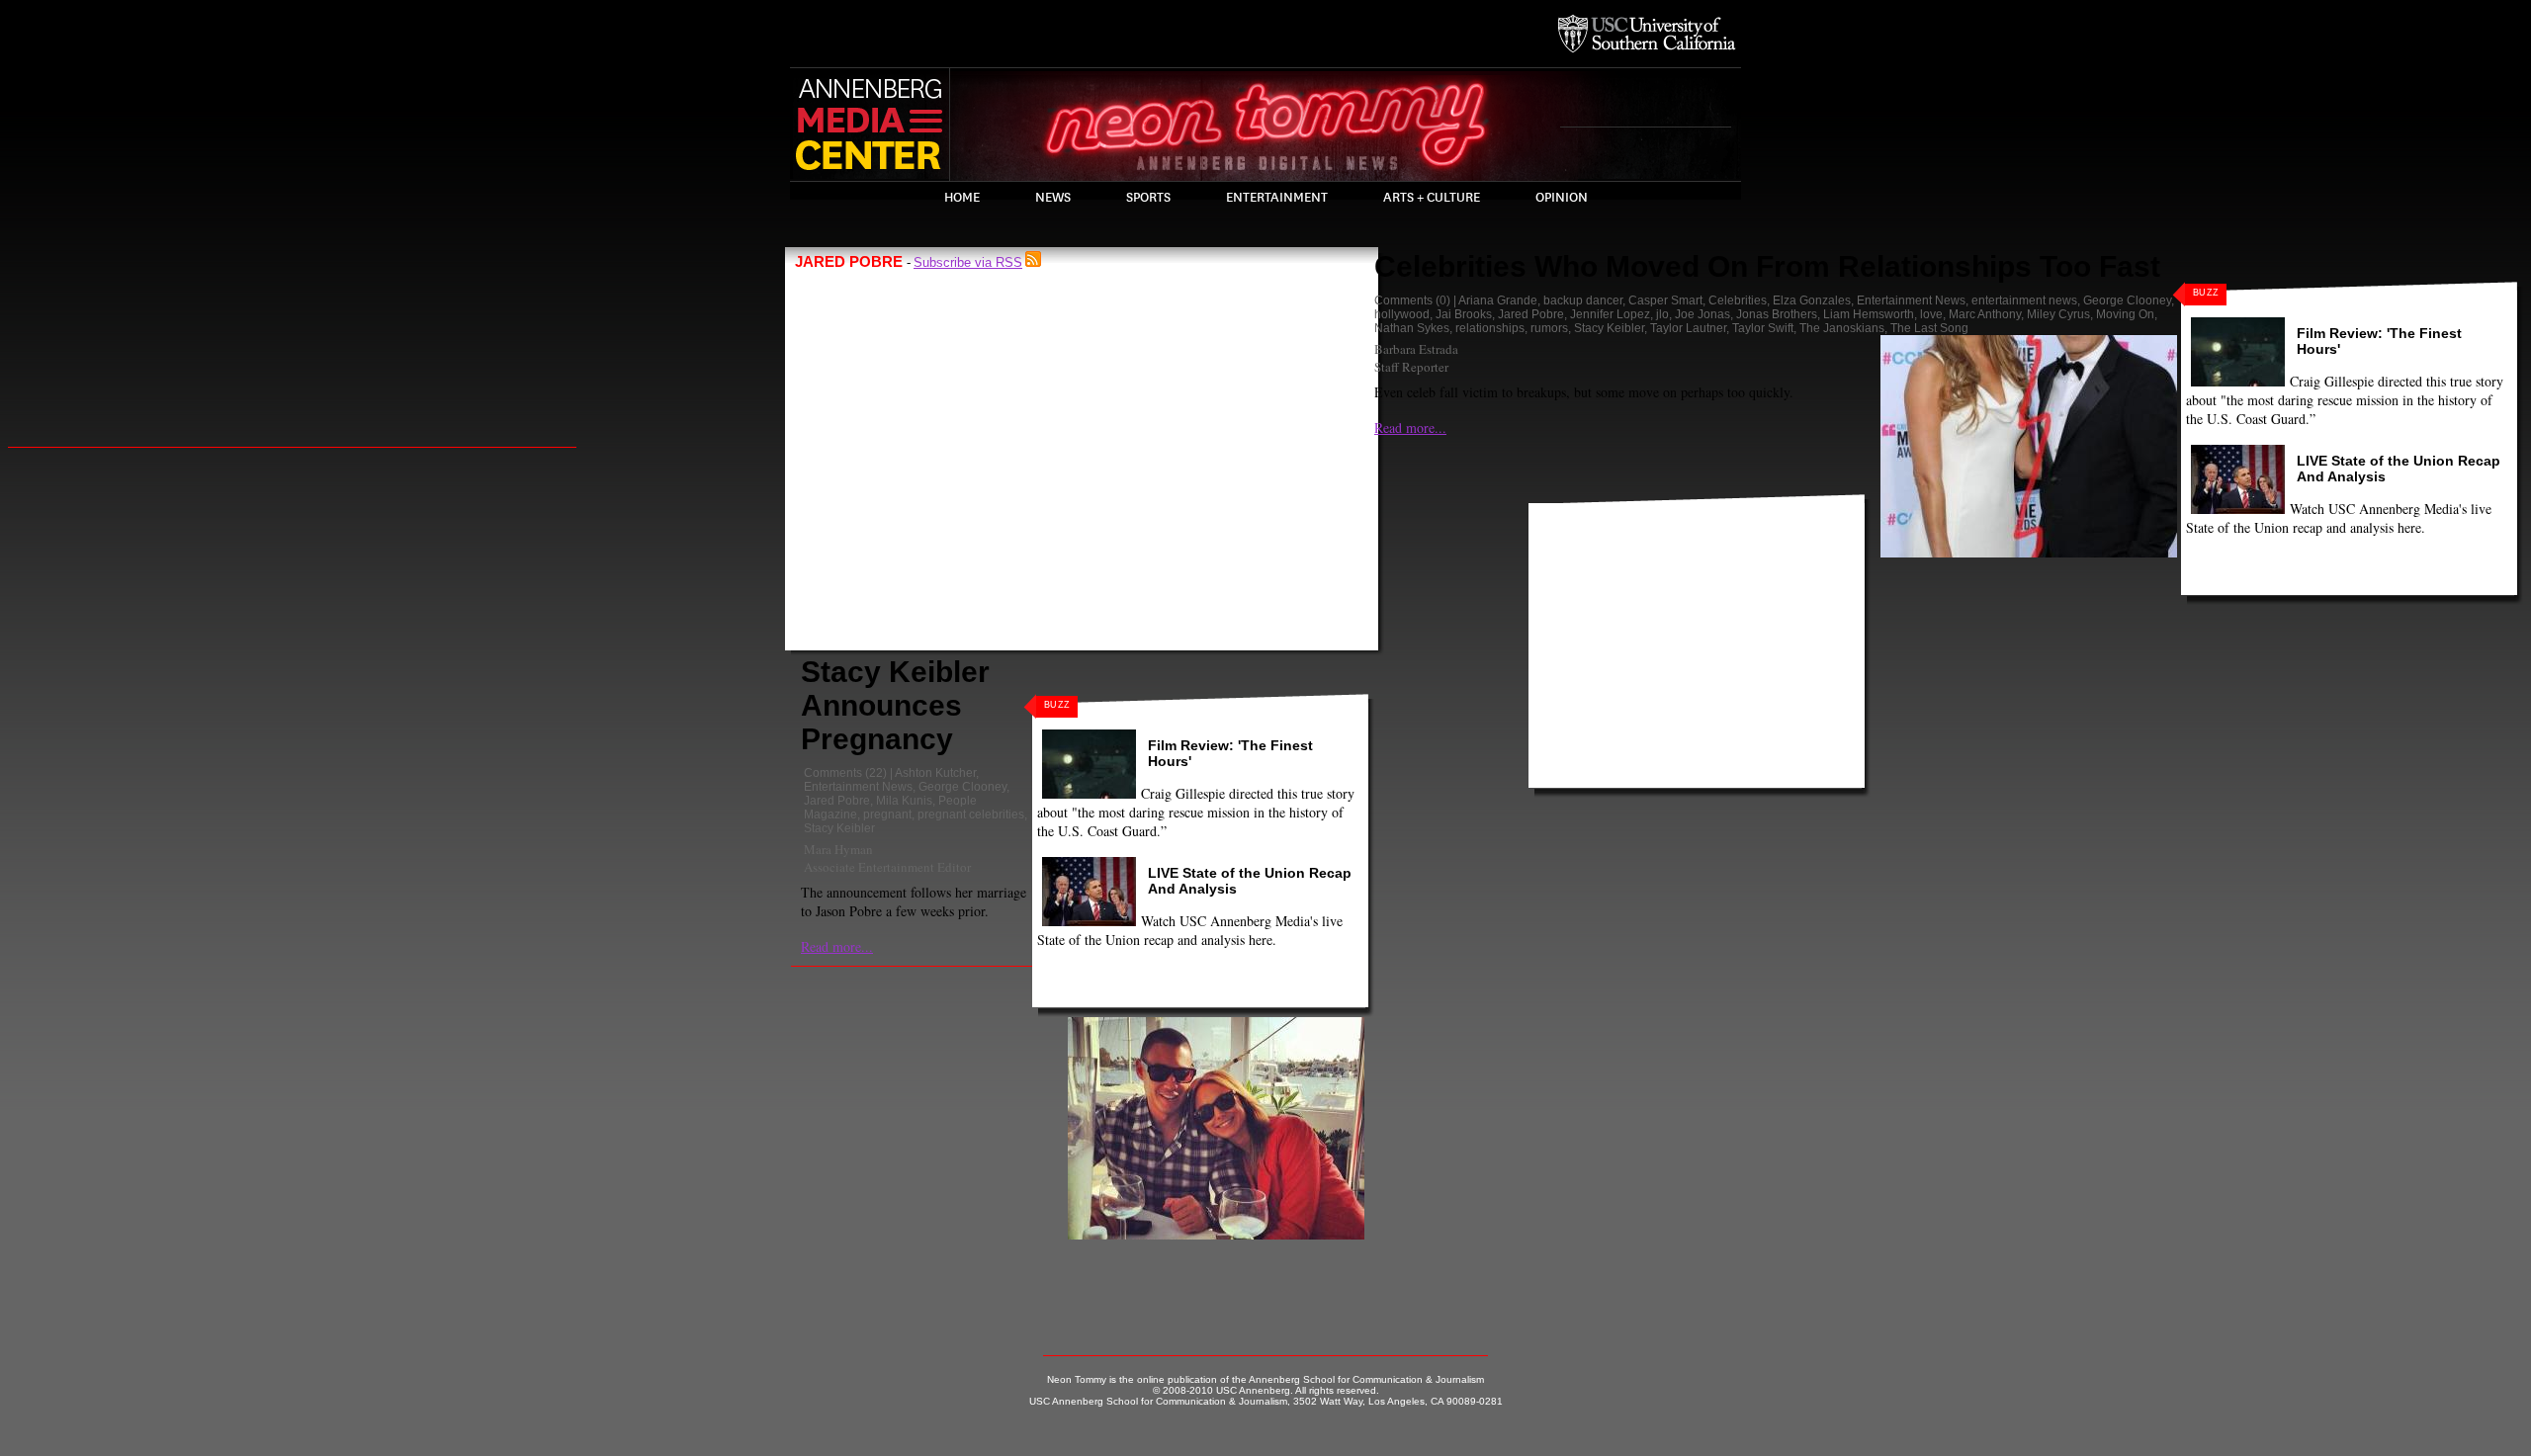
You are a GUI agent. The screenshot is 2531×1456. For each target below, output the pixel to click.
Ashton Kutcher (935, 773)
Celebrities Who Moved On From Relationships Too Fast (1767, 266)
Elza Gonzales (1812, 300)
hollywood (1402, 314)
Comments (833, 773)
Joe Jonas (1702, 314)
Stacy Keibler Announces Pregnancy (895, 705)
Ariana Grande (1498, 300)
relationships (1490, 328)
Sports (1148, 198)
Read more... (837, 946)
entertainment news (2024, 300)
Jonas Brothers (1777, 314)
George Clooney (962, 787)
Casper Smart (1665, 300)
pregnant (887, 814)
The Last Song (1929, 328)
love (1931, 314)
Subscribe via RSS (968, 262)
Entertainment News (858, 787)
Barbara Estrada (1416, 349)
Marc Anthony (1985, 314)
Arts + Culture (1432, 198)
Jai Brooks (1464, 314)
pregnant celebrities (971, 814)
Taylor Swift (1763, 328)
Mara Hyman (838, 849)
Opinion (1562, 198)
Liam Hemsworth (1869, 314)
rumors (1549, 328)
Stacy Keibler (839, 828)
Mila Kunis (904, 801)
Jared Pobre (837, 801)
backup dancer (1583, 300)
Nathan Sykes (1412, 328)
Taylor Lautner (1688, 328)
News (1053, 198)
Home (962, 198)
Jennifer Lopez (1610, 314)
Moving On (2125, 314)
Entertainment (1277, 198)
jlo (1662, 314)
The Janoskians (1842, 328)
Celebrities (1738, 300)
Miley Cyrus (2058, 314)
